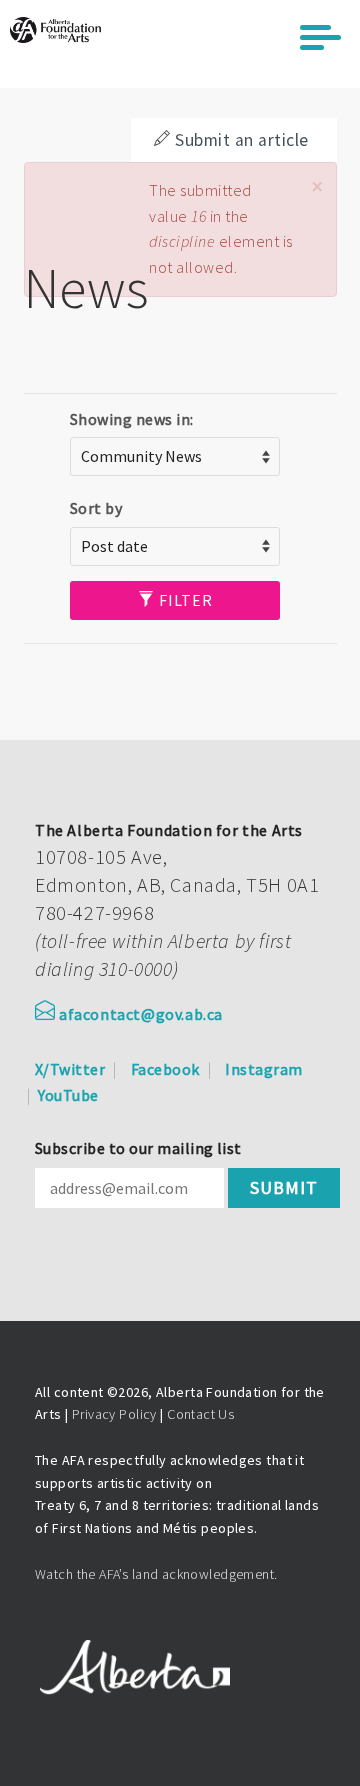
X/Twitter (70, 1069)
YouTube (68, 1095)
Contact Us (200, 1414)
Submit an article (241, 140)
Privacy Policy (114, 1414)
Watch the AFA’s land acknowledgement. (156, 1574)
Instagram (263, 1069)
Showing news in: (132, 419)
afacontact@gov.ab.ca (141, 1014)
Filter (184, 600)
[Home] (55, 30)
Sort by (96, 508)
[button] (317, 186)
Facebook (165, 1069)
